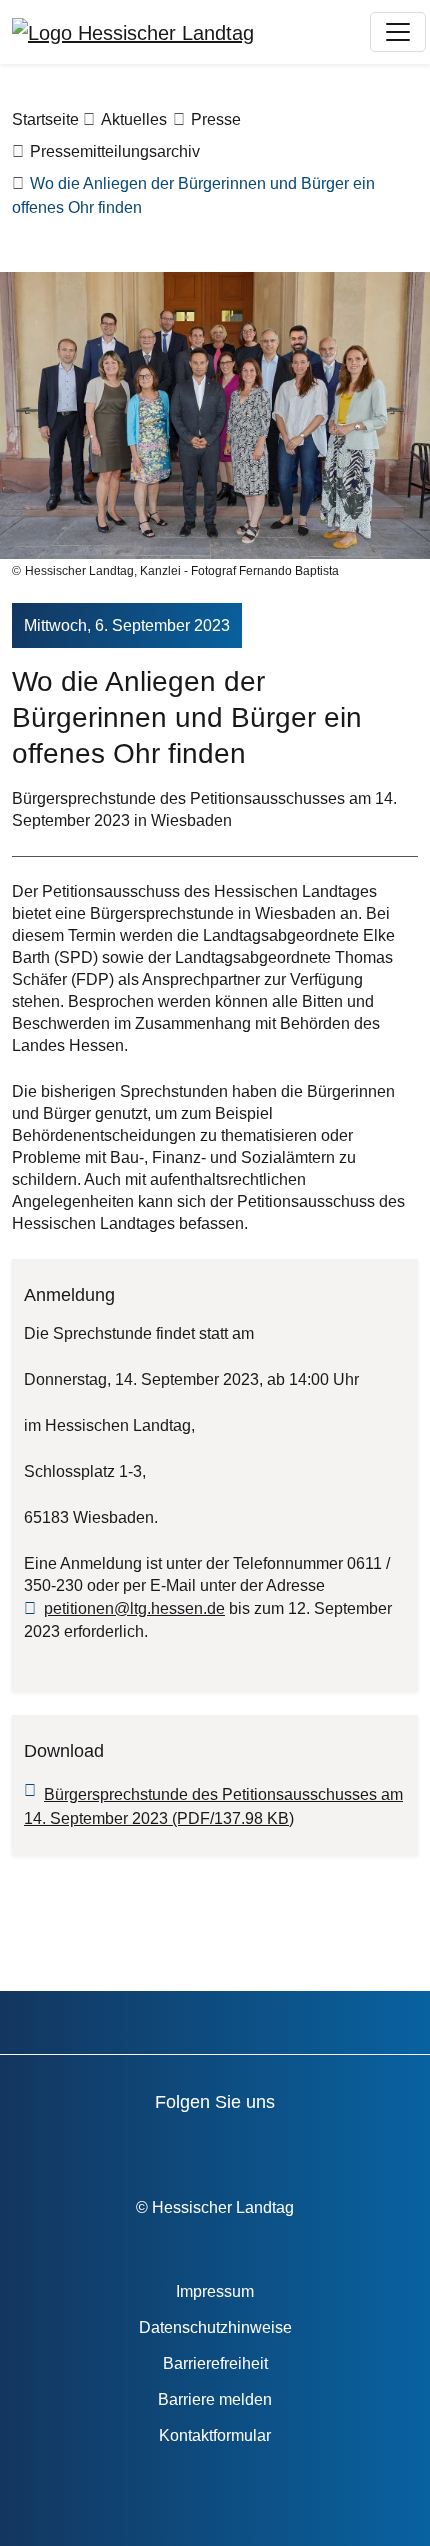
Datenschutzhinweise (215, 2327)
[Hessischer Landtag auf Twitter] (202, 2146)
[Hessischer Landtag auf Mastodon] (316, 2146)
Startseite (45, 119)
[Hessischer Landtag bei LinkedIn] (373, 2146)
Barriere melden (215, 2399)
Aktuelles (134, 119)
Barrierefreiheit (215, 2363)
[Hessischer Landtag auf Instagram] (259, 2146)
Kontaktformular (215, 2435)
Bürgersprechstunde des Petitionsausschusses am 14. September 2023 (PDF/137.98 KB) (213, 1806)
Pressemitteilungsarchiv (115, 151)
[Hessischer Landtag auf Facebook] (88, 2146)
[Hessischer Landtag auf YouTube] (145, 2146)
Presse (216, 119)
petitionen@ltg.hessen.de (134, 1608)
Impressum (215, 2291)
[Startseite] (133, 32)
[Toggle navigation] (398, 32)
